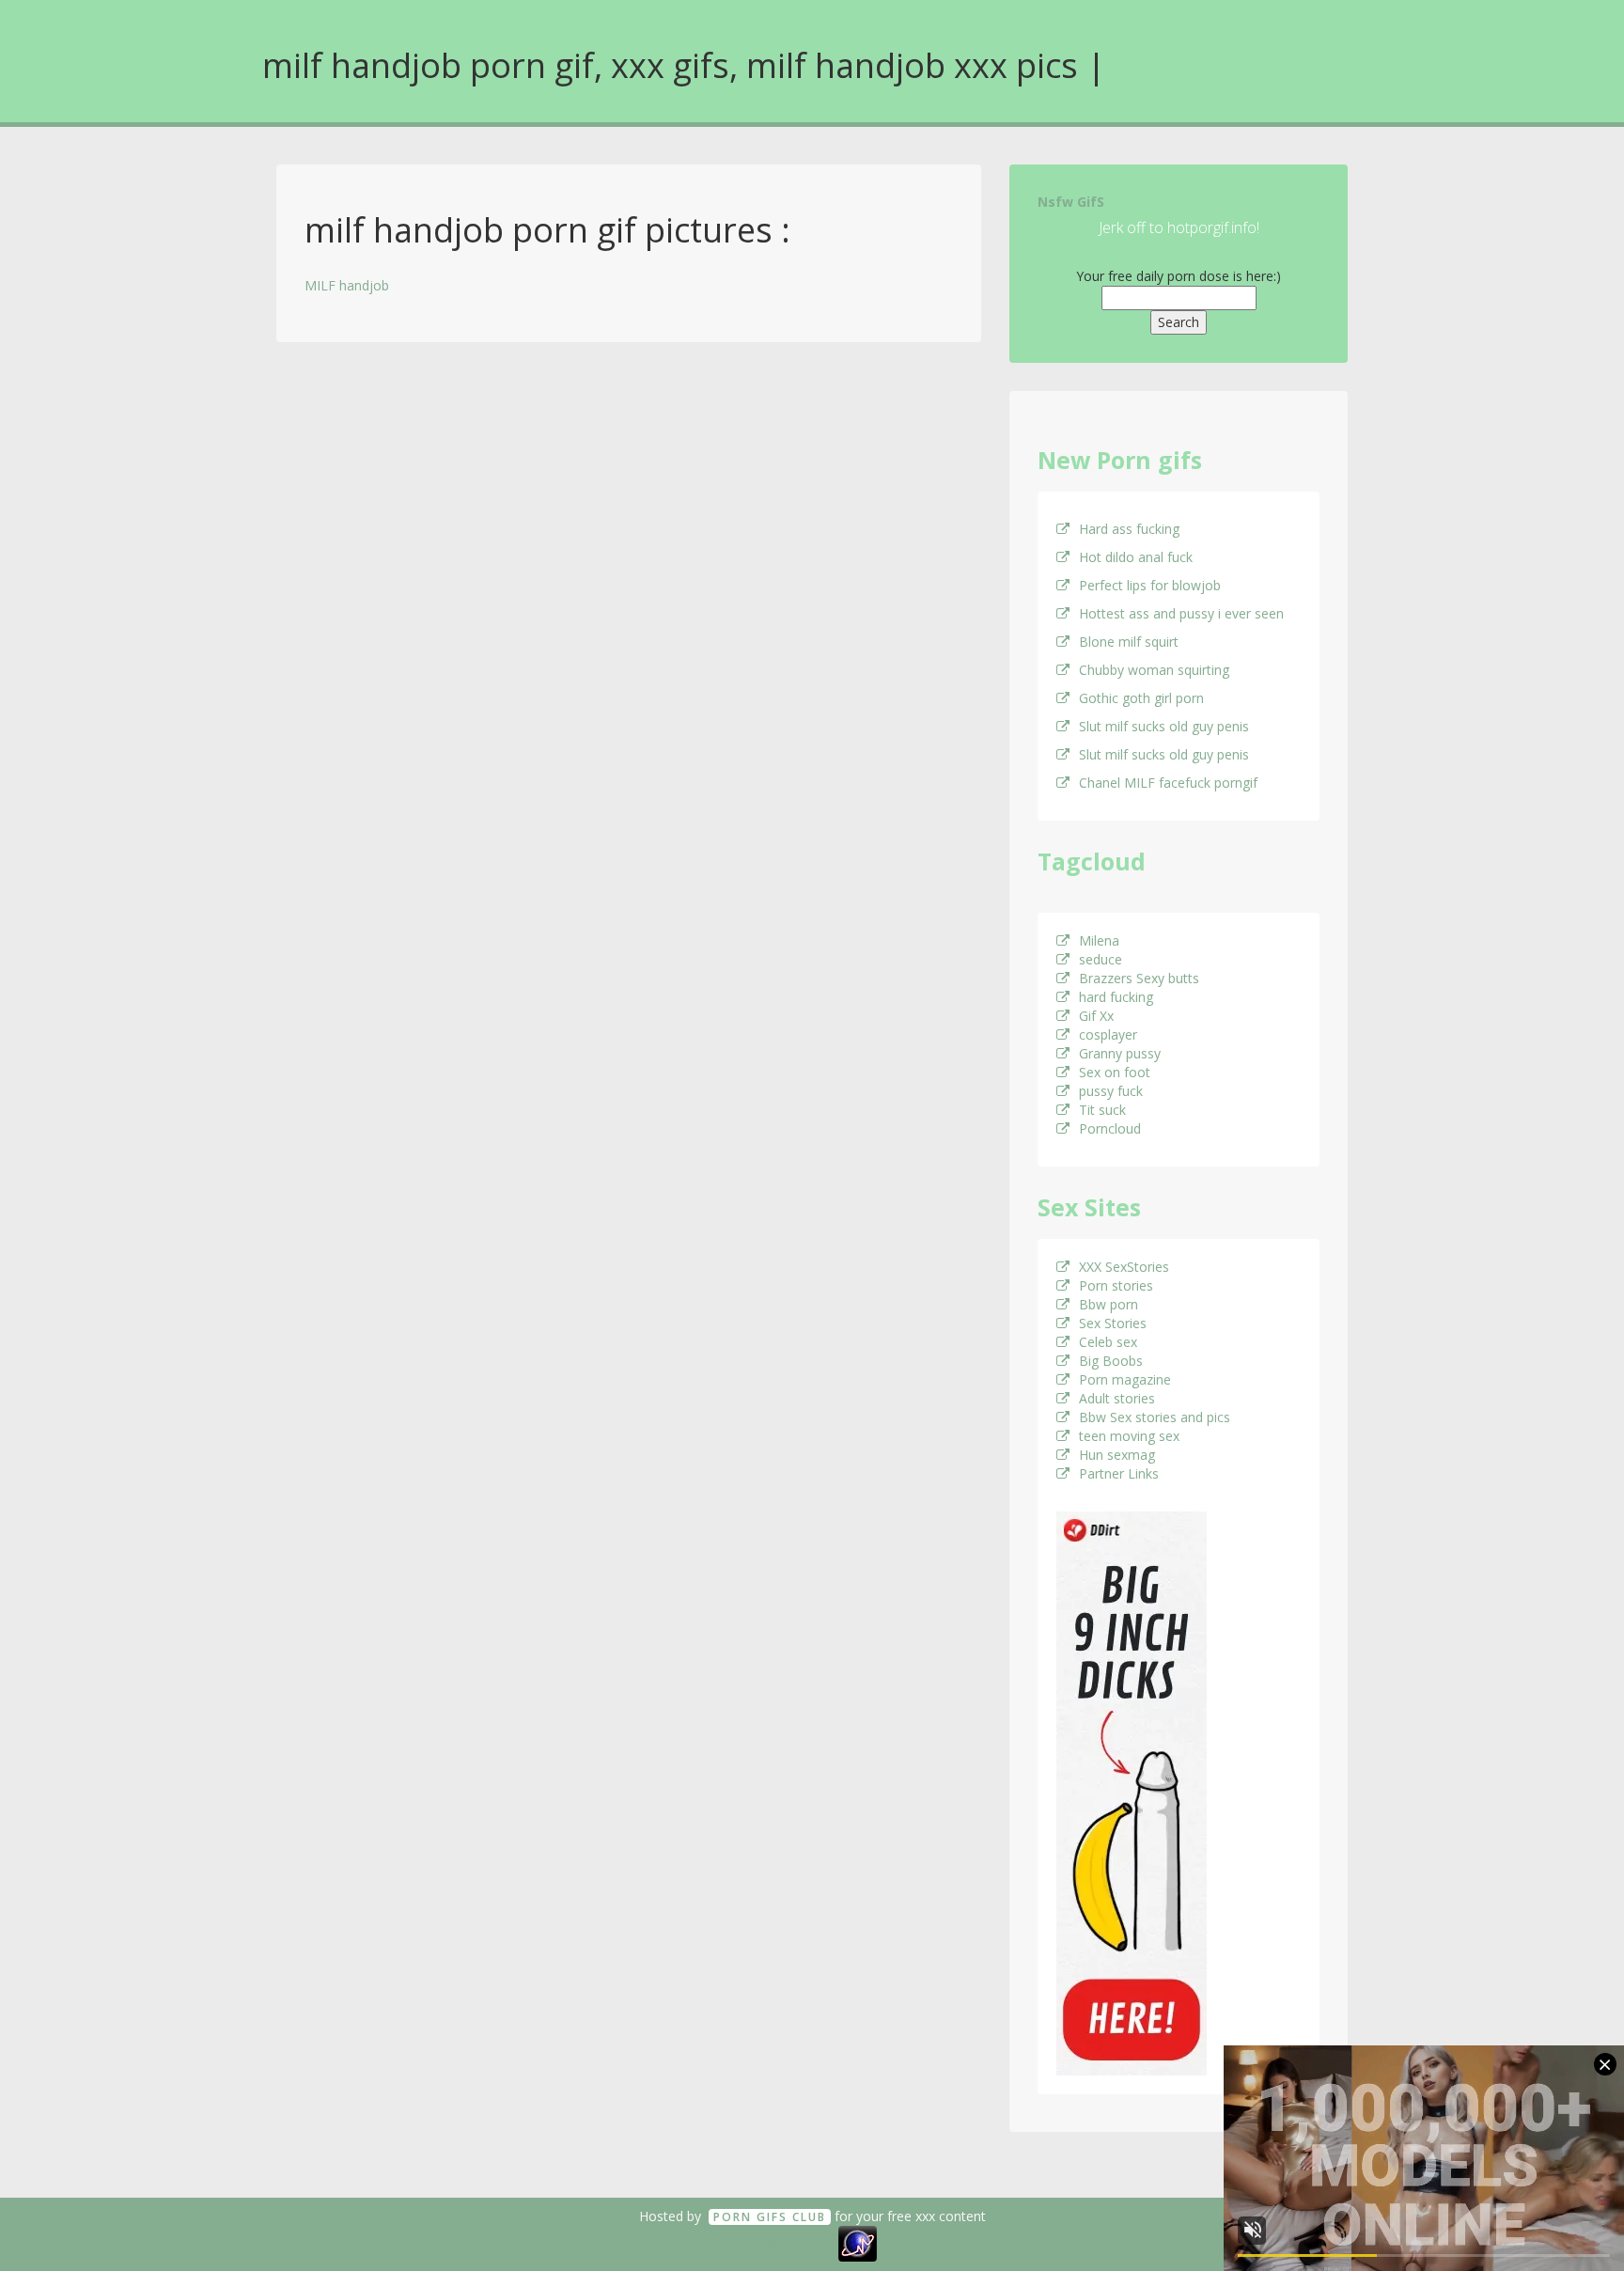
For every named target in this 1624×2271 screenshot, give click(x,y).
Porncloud (1110, 1128)
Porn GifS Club (770, 2217)
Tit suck (1102, 1110)
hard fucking (1116, 997)
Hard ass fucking (1129, 529)
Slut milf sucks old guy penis (1164, 726)
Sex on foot (1115, 1072)
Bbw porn (1109, 1304)
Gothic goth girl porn (1141, 698)
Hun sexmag (1117, 1455)
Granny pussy (1120, 1053)
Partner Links (1119, 1473)
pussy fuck (1111, 1091)
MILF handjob (347, 285)
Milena (1099, 940)
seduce (1101, 959)
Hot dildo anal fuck (1136, 557)
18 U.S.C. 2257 (791, 2242)
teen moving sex (1129, 1436)
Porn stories (1116, 1285)
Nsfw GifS (1071, 202)
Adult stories (1117, 1398)
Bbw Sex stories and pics (1155, 1417)
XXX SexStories (1124, 1267)
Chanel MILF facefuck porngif (1168, 783)
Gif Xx (1096, 1016)
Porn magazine (1125, 1379)
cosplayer (1108, 1034)
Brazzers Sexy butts (1139, 978)
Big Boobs (1111, 1361)
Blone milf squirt (1129, 642)
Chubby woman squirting (1154, 670)
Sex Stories (1113, 1323)
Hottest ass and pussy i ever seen (1181, 613)
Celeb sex (1108, 1342)
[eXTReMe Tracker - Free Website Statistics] (858, 2242)
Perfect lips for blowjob (1150, 585)
